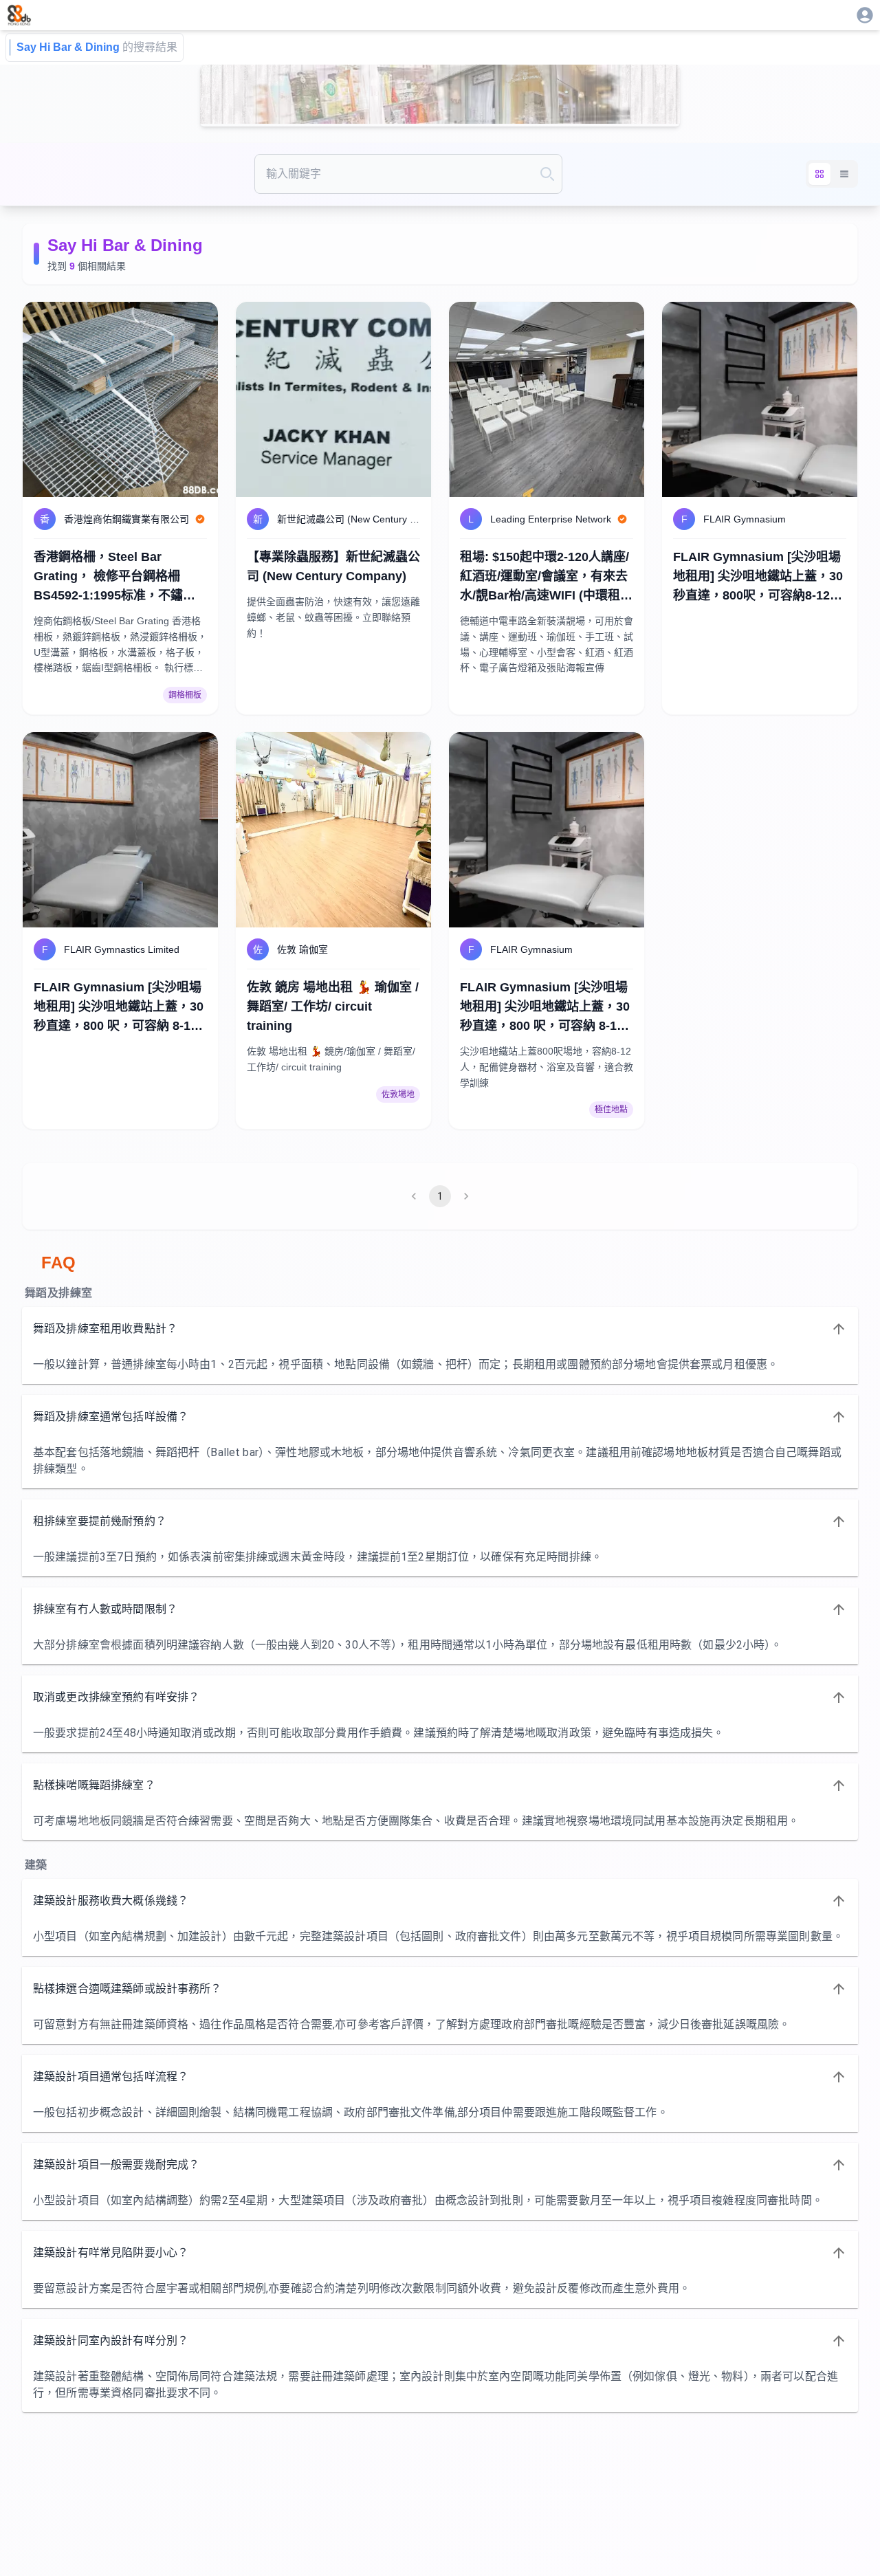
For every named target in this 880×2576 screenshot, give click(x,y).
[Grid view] (819, 174)
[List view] (844, 174)
